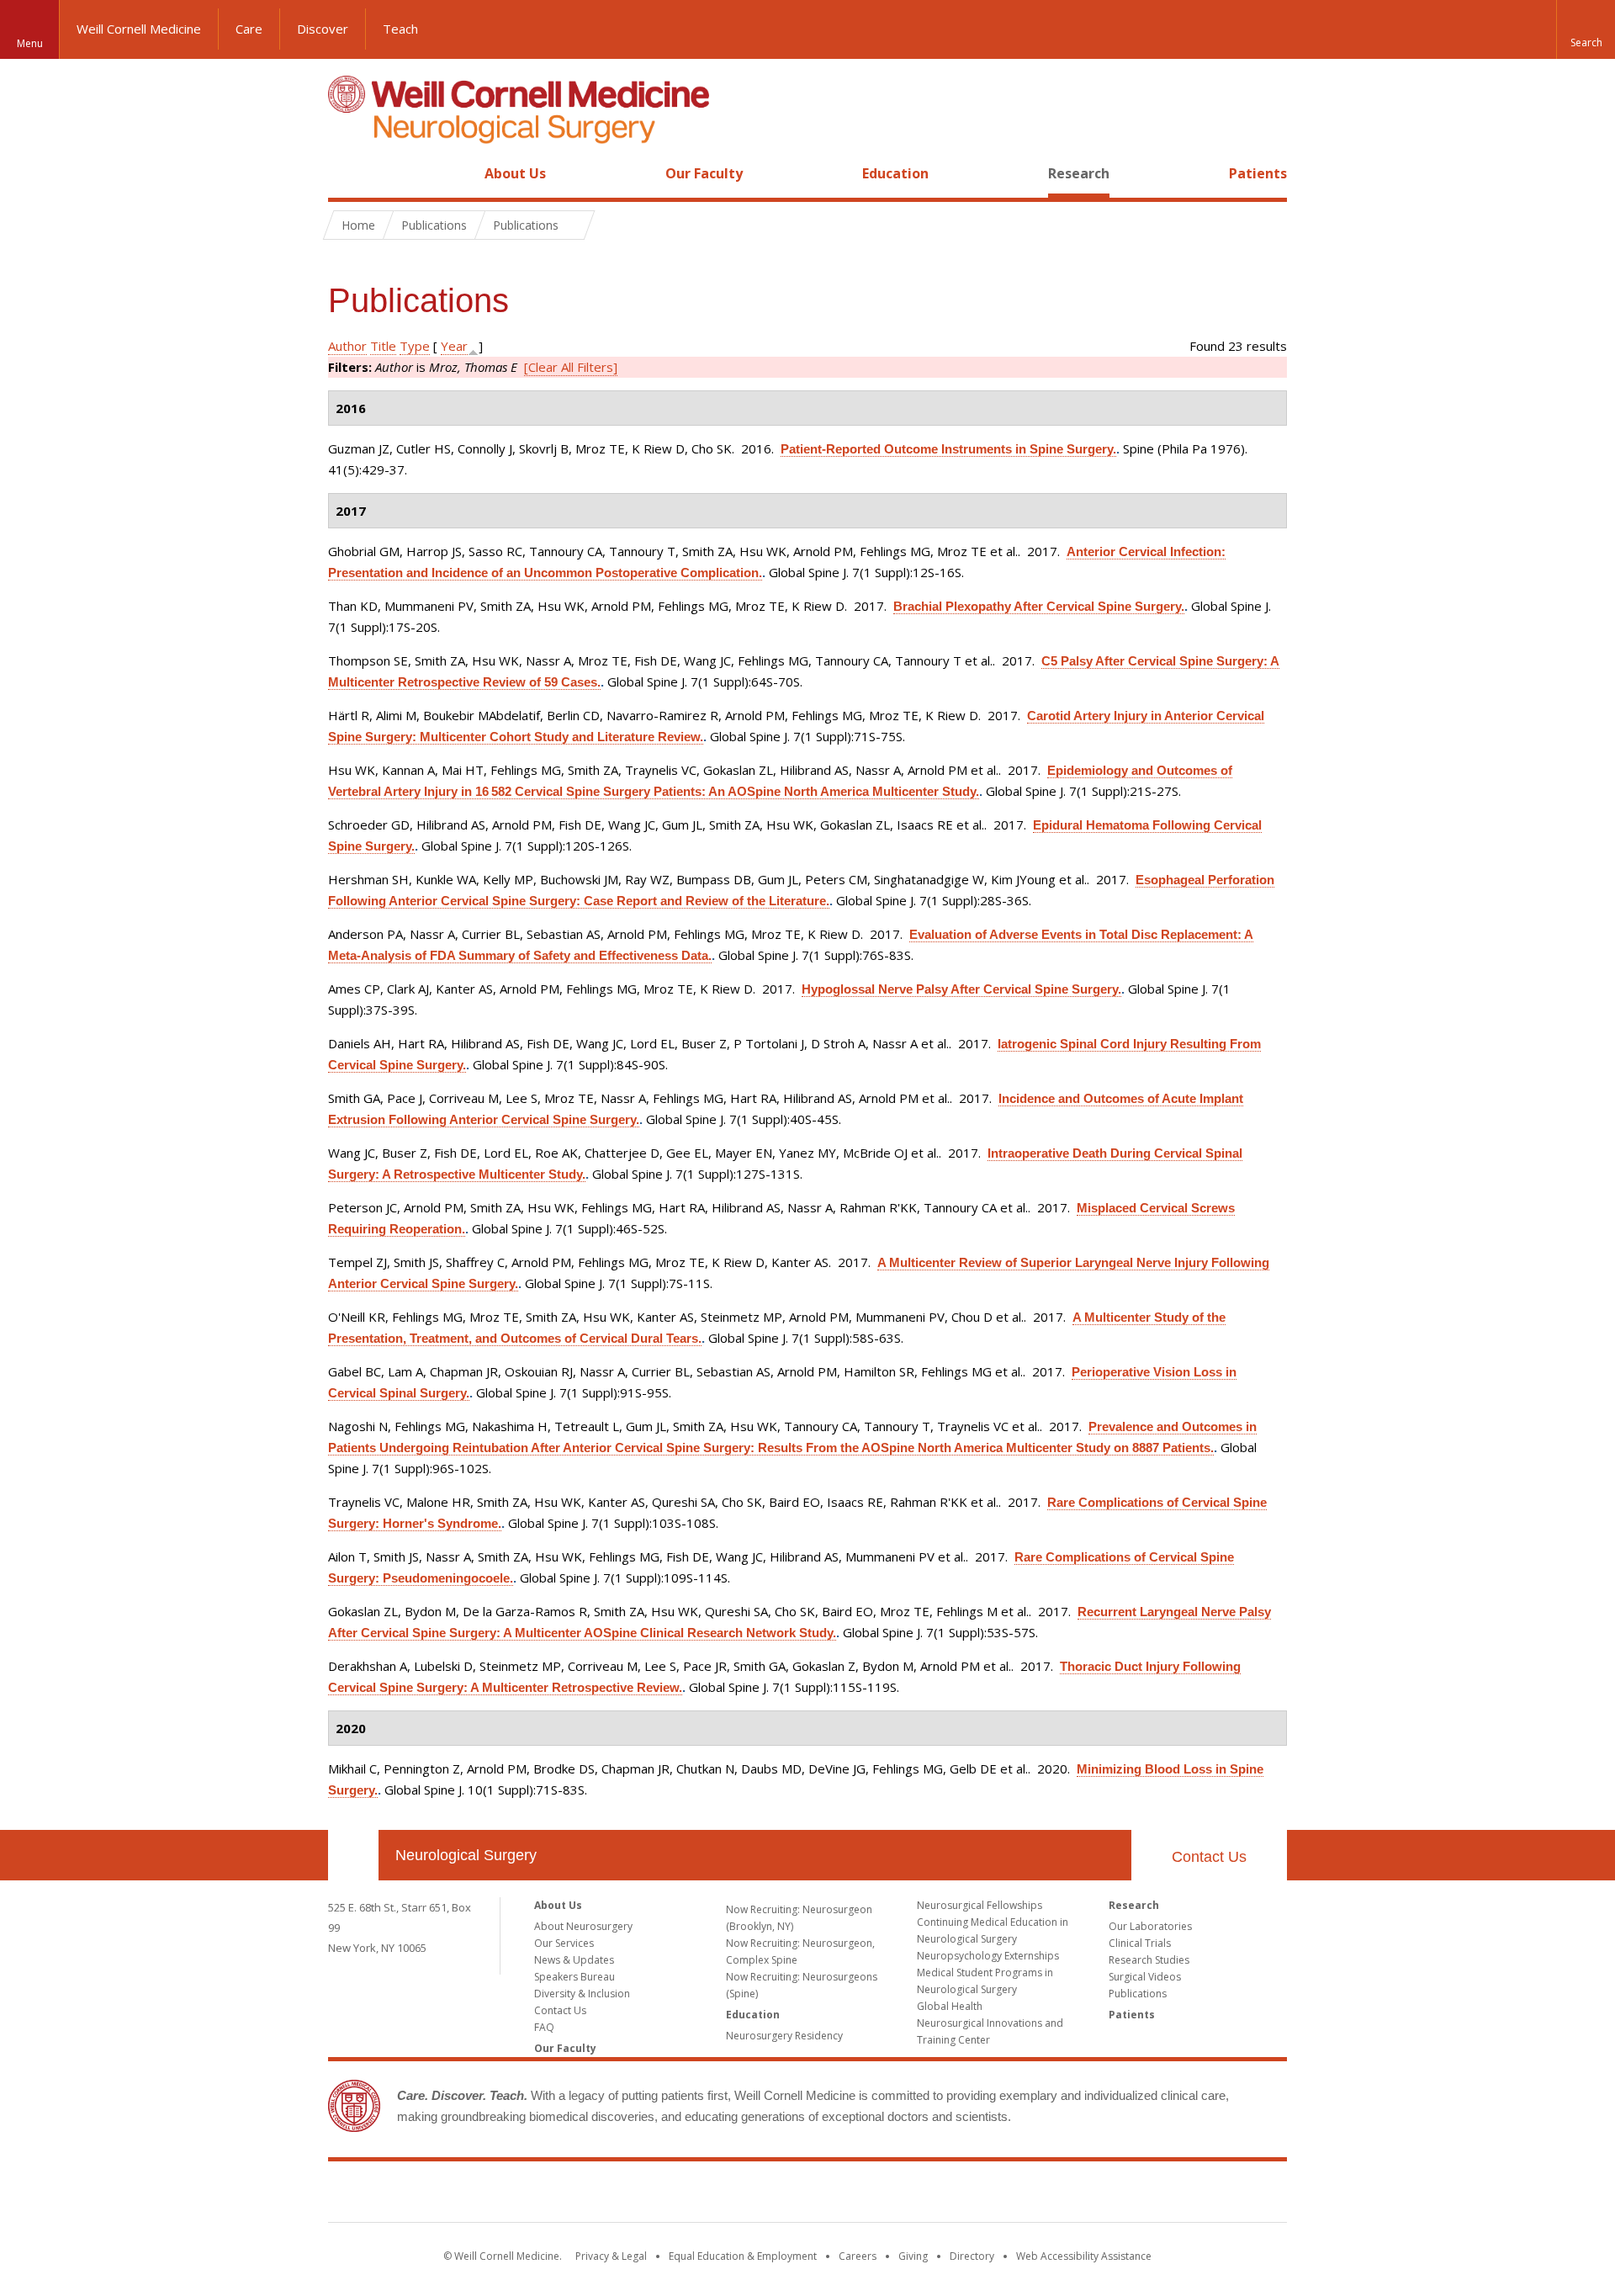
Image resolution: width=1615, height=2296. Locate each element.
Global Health (950, 2006)
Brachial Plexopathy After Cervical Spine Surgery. (1039, 606)
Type (415, 346)
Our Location (353, 1855)
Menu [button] (30, 43)
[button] (1586, 29)
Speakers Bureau (575, 1977)
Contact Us (1209, 1857)
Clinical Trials (1140, 1943)
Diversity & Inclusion (582, 1994)
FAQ (544, 2027)
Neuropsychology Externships (988, 1956)
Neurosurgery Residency (784, 2036)
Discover (323, 29)
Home (347, 173)
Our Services (564, 1943)
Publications (1138, 1994)
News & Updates (574, 1960)
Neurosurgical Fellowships (980, 1905)
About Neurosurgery (583, 1926)
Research (1079, 173)
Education (895, 173)
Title (383, 346)
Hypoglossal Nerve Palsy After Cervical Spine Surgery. (961, 989)
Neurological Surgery (466, 1855)
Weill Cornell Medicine (139, 29)
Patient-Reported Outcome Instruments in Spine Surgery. (948, 449)
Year (454, 346)
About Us (515, 173)
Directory (972, 2256)
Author (347, 346)
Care (249, 29)
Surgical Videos (1145, 1977)
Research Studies (1149, 1960)
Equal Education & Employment (743, 2256)
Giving (913, 2256)
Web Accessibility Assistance (1084, 2256)
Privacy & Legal (611, 2256)
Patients (1258, 173)
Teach (400, 29)
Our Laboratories (1150, 1926)
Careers (858, 2256)
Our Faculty (704, 173)
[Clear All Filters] (571, 367)
